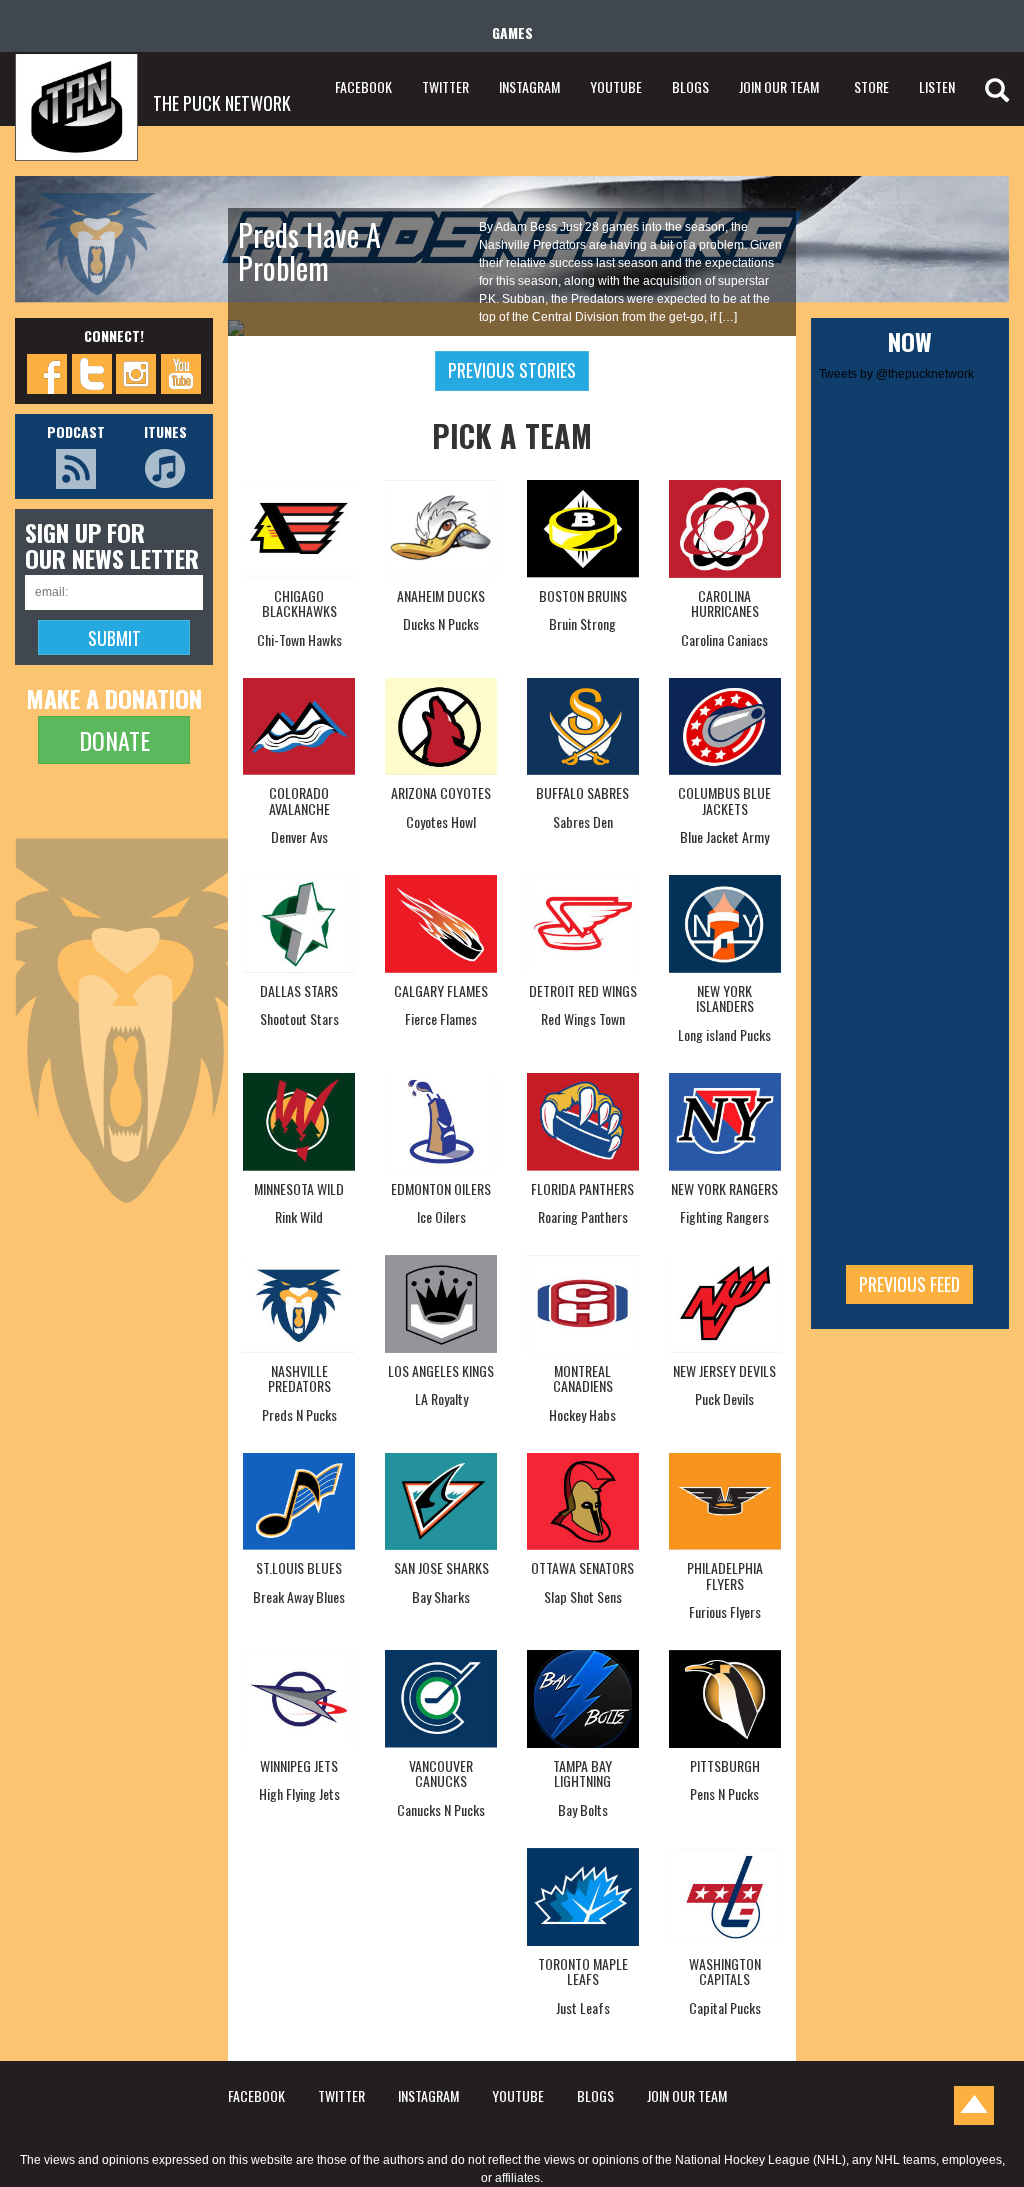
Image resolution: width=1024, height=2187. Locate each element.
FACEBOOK (363, 86)
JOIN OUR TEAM (779, 86)
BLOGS (690, 86)
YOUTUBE (616, 86)
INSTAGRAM (529, 86)
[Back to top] (974, 2106)
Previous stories (512, 370)
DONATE (114, 740)
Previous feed (909, 1284)
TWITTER (445, 86)
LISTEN (937, 86)
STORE (871, 86)
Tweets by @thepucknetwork (896, 374)
